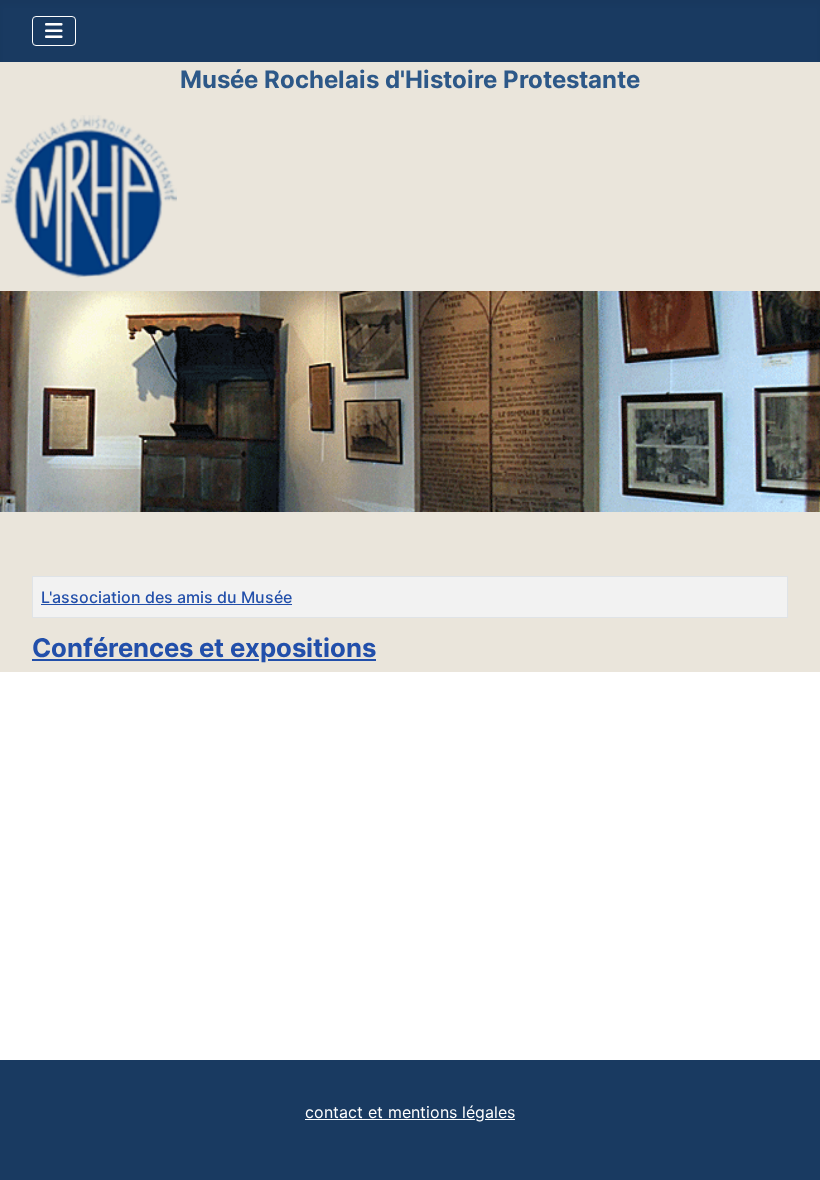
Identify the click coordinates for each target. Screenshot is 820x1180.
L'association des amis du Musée (166, 597)
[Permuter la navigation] (54, 31)
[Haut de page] (785, 1143)
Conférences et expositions (204, 647)
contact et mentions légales (410, 1112)
